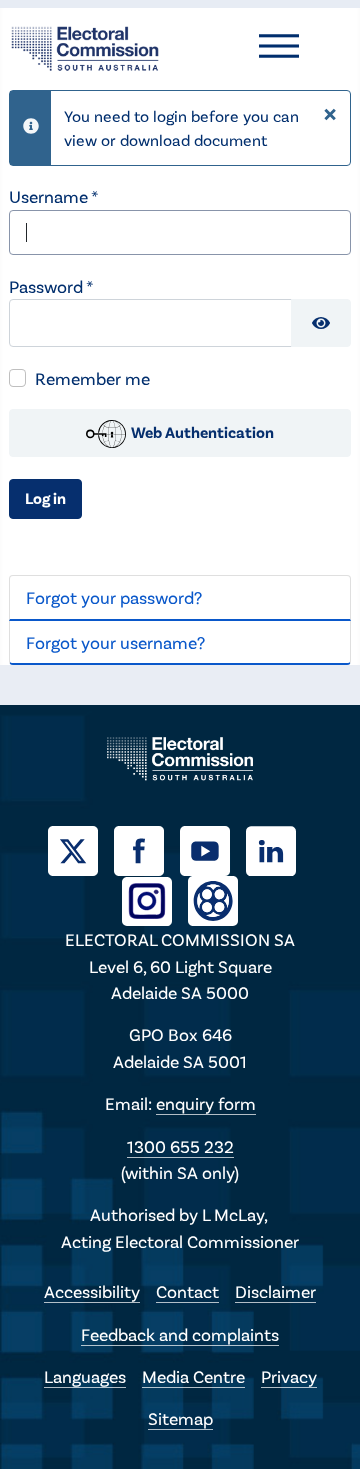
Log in (45, 497)
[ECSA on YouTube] (213, 849)
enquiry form (206, 1103)
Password (51, 286)
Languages (85, 1376)
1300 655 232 (180, 1146)
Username (53, 196)
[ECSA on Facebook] (147, 849)
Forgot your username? (115, 642)
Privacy (289, 1376)
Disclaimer (275, 1291)
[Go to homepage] (85, 46)
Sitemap (180, 1418)
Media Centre (193, 1376)
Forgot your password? (114, 597)
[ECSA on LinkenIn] (279, 849)
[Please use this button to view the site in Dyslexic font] (213, 899)
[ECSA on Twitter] (81, 849)
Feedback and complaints (180, 1334)
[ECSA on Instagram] (155, 899)
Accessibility (92, 1291)
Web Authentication (201, 431)
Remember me (92, 378)
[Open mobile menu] (279, 46)
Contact (187, 1291)
